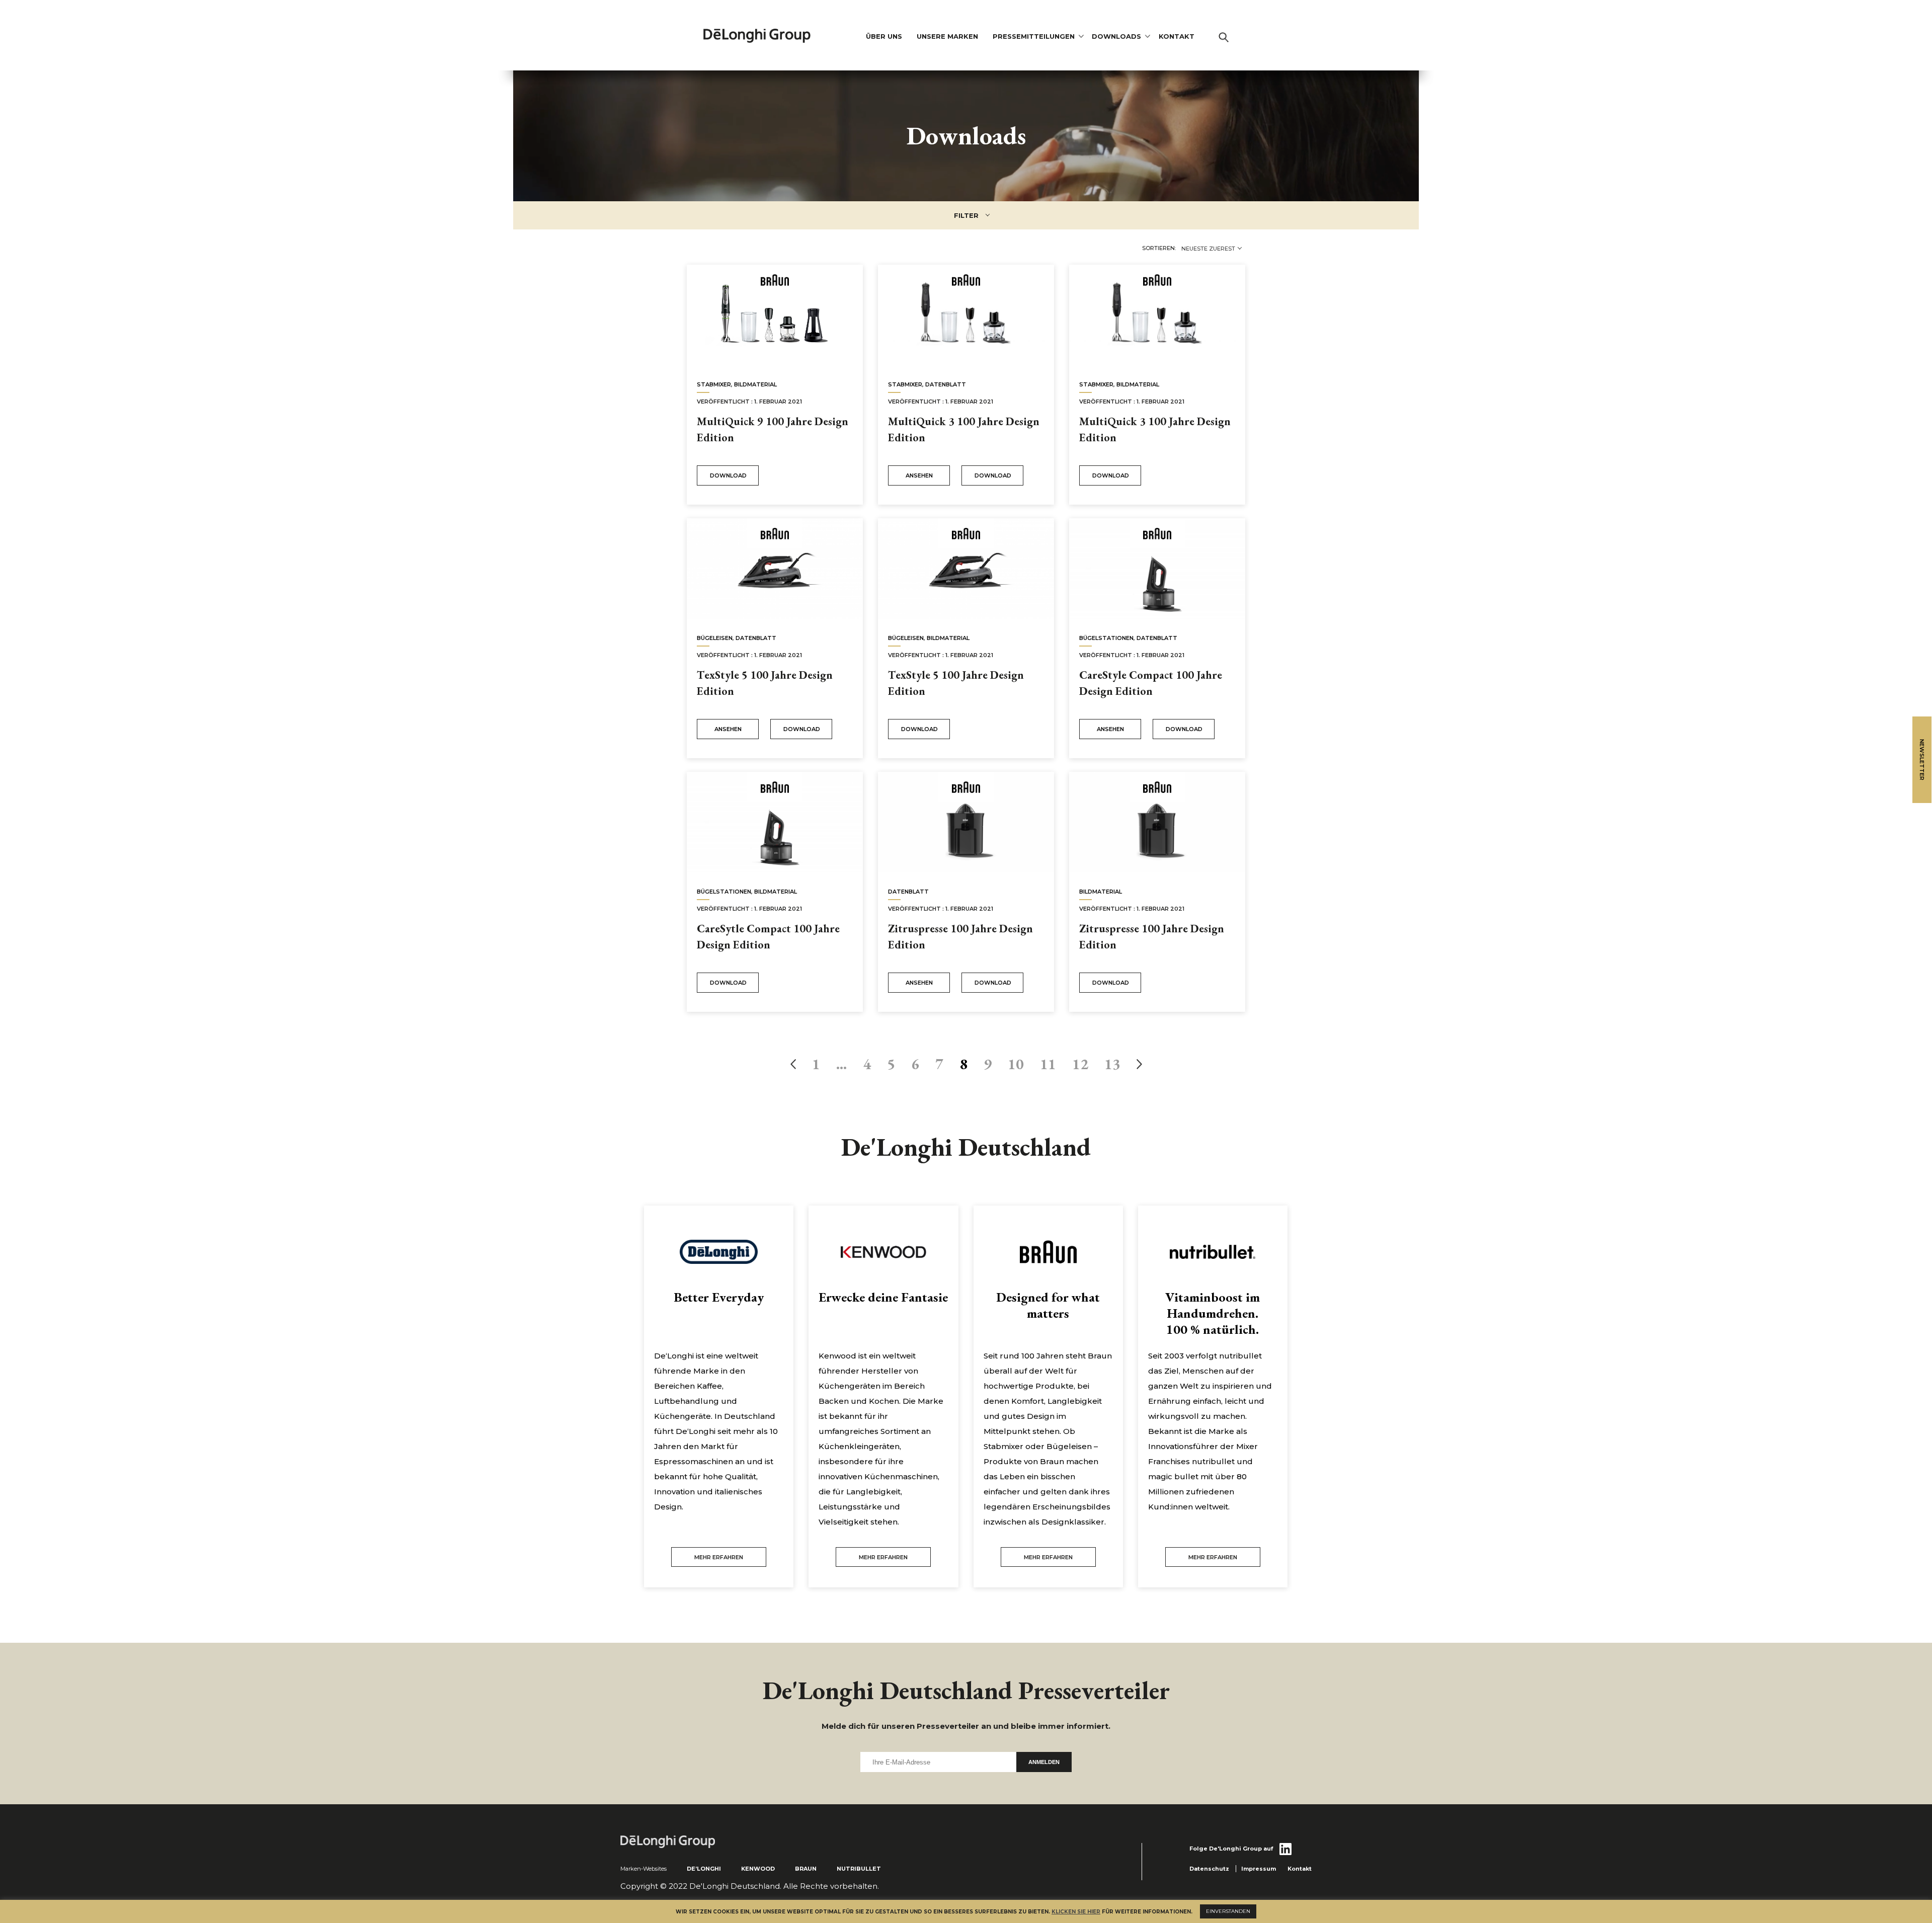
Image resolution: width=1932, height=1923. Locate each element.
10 (1016, 1064)
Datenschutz (1209, 1869)
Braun (806, 1869)
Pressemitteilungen (1034, 36)
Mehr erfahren (719, 1557)
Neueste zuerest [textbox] (1208, 249)
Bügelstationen (1106, 638)
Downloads (1116, 36)
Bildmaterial (755, 384)
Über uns (884, 36)
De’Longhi (704, 1869)
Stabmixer (714, 384)
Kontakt (1177, 36)
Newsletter (1922, 760)
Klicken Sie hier (1076, 1912)
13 (1112, 1064)
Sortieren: (1159, 248)
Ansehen (919, 475)
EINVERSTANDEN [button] (1228, 1911)
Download (728, 475)
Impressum (1259, 1869)
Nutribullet (859, 1869)
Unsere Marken (947, 36)
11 (1048, 1064)
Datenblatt (946, 384)
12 (1080, 1064)
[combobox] (1211, 249)
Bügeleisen (715, 638)
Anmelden (1044, 1762)
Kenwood (758, 1869)
